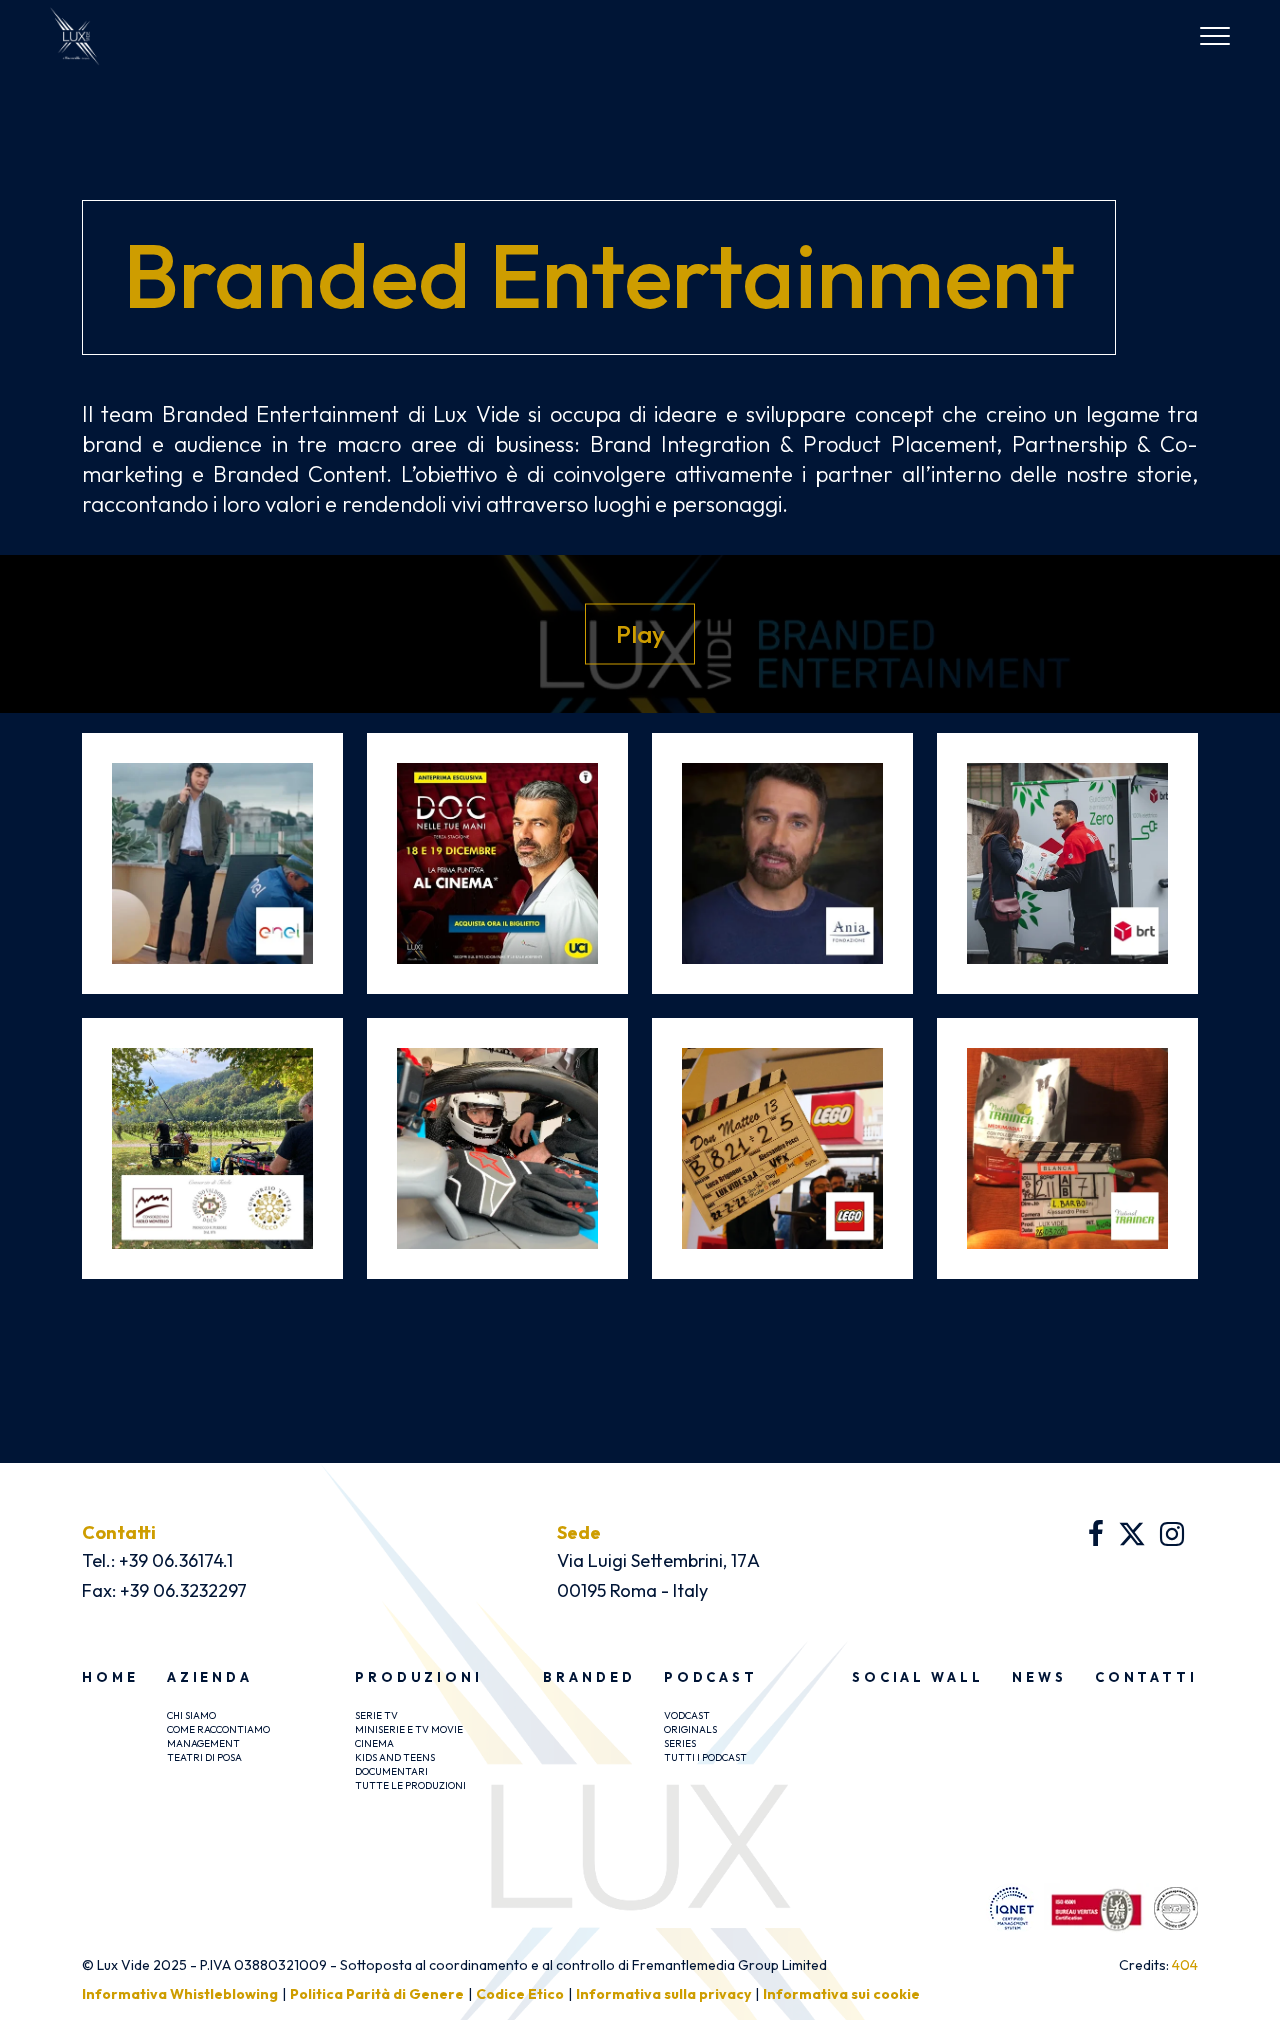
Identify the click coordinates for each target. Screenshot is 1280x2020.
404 (1185, 1965)
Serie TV (376, 1715)
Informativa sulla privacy (663, 1994)
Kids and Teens (395, 1757)
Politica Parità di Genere (377, 1994)
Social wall (918, 1677)
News (1039, 1677)
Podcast (711, 1677)
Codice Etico (520, 1994)
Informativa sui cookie (841, 1994)
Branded (589, 1677)
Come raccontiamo (218, 1729)
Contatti (1146, 1677)
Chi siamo (191, 1715)
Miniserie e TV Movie (409, 1729)
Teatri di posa (204, 1757)
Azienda (210, 1677)
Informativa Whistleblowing (180, 1994)
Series (680, 1743)
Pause (640, 633)
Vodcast (687, 1715)
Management (203, 1743)
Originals (690, 1729)
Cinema (374, 1743)
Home (110, 1677)
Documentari (391, 1771)
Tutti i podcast (705, 1757)
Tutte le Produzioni (410, 1785)
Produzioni (419, 1677)
